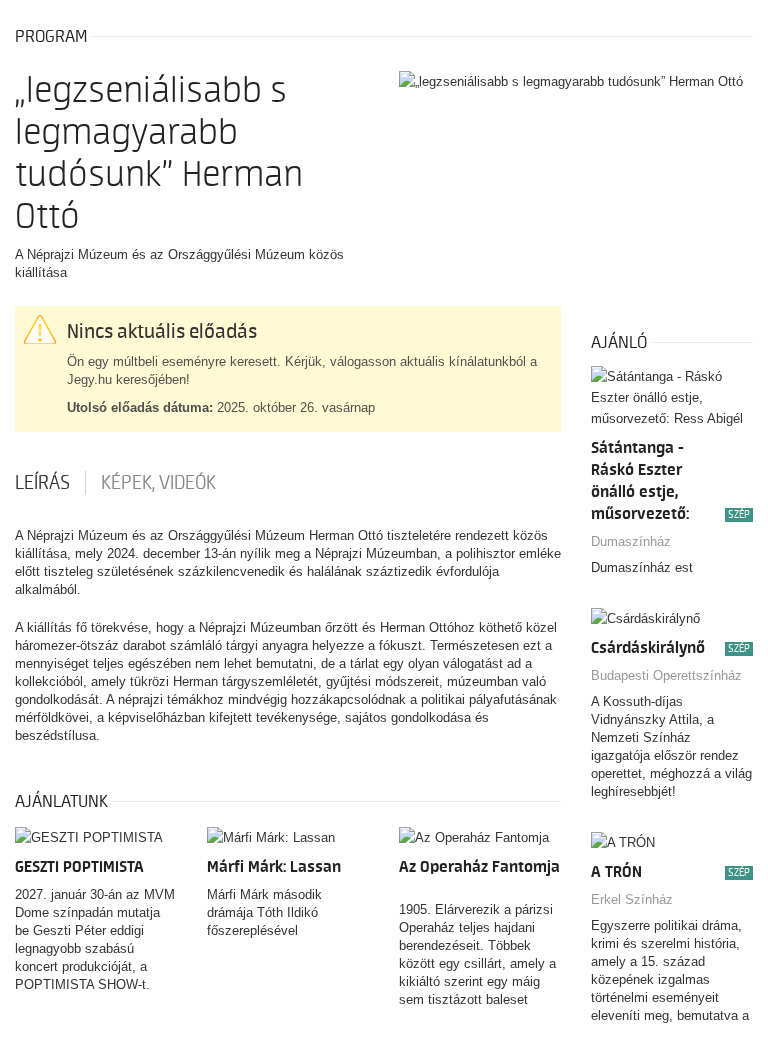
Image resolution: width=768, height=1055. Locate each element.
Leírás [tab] (42, 483)
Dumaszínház (631, 541)
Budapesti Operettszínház (666, 675)
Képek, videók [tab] (158, 483)
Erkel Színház (632, 899)
